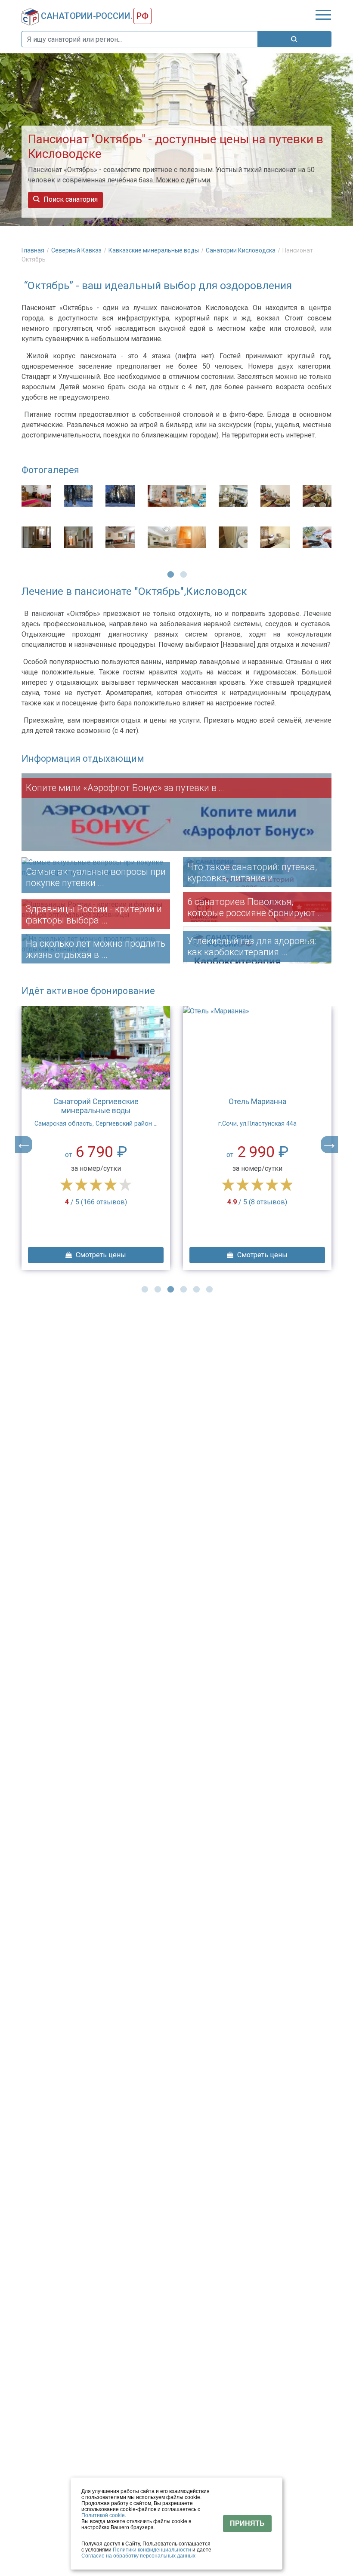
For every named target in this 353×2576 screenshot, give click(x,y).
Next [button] (329, 1145)
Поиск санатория (70, 199)
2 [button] (183, 574)
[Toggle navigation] (323, 15)
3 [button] (170, 1289)
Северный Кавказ (77, 250)
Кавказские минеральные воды (154, 250)
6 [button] (209, 1289)
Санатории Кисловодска (241, 250)
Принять (247, 2523)
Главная (34, 250)
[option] (99, 526)
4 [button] (183, 1289)
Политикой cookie (103, 2515)
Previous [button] (24, 1145)
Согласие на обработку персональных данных (138, 2556)
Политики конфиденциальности (152, 2550)
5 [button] (196, 1289)
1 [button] (170, 574)
